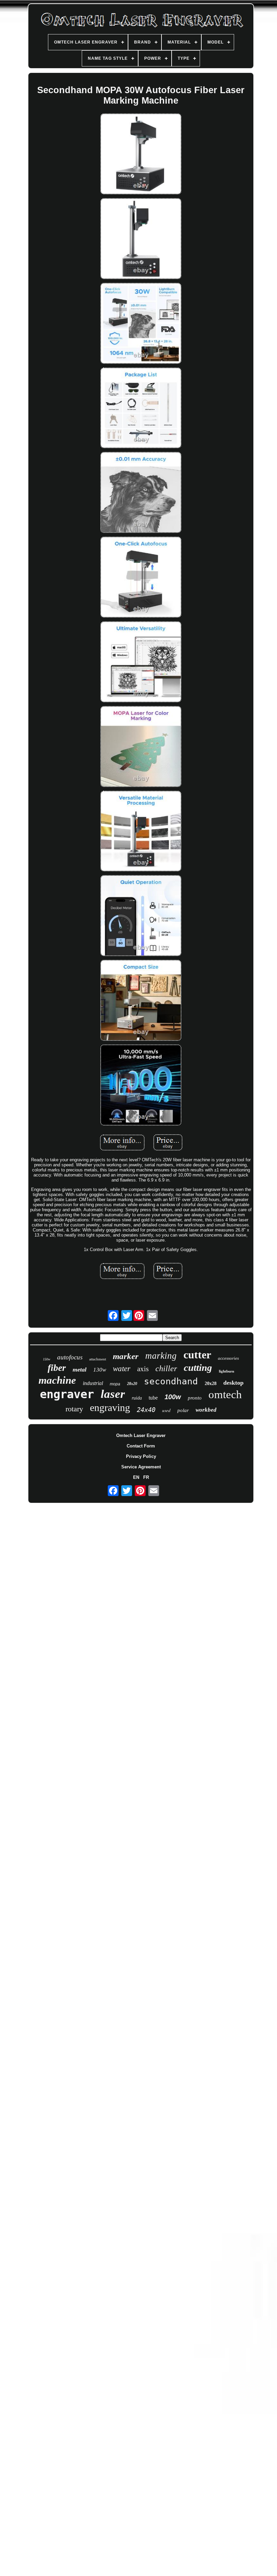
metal (80, 1370)
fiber (57, 1368)
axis (143, 1369)
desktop (233, 1383)
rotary (74, 1409)
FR (146, 1477)
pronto (195, 1398)
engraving (110, 1407)
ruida (137, 1398)
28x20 (132, 1384)
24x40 (146, 1410)
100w (173, 1397)
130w (100, 1370)
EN (136, 1477)
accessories (228, 1358)
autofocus (70, 1357)
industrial (93, 1383)
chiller (166, 1368)
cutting (198, 1367)
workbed (206, 1410)
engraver (67, 1394)
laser (113, 1394)
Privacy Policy (141, 1456)
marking (161, 1356)
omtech (225, 1394)
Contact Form (141, 1446)
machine (57, 1380)
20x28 (211, 1384)
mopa (115, 1384)
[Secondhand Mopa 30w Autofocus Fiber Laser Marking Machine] (141, 154)
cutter (197, 1355)
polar (183, 1410)
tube (153, 1398)
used (166, 1410)
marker (126, 1356)
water (122, 1369)
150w (47, 1359)
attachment (98, 1359)
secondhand (171, 1381)
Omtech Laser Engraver (141, 1435)
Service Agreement (141, 1467)
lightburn (226, 1371)
